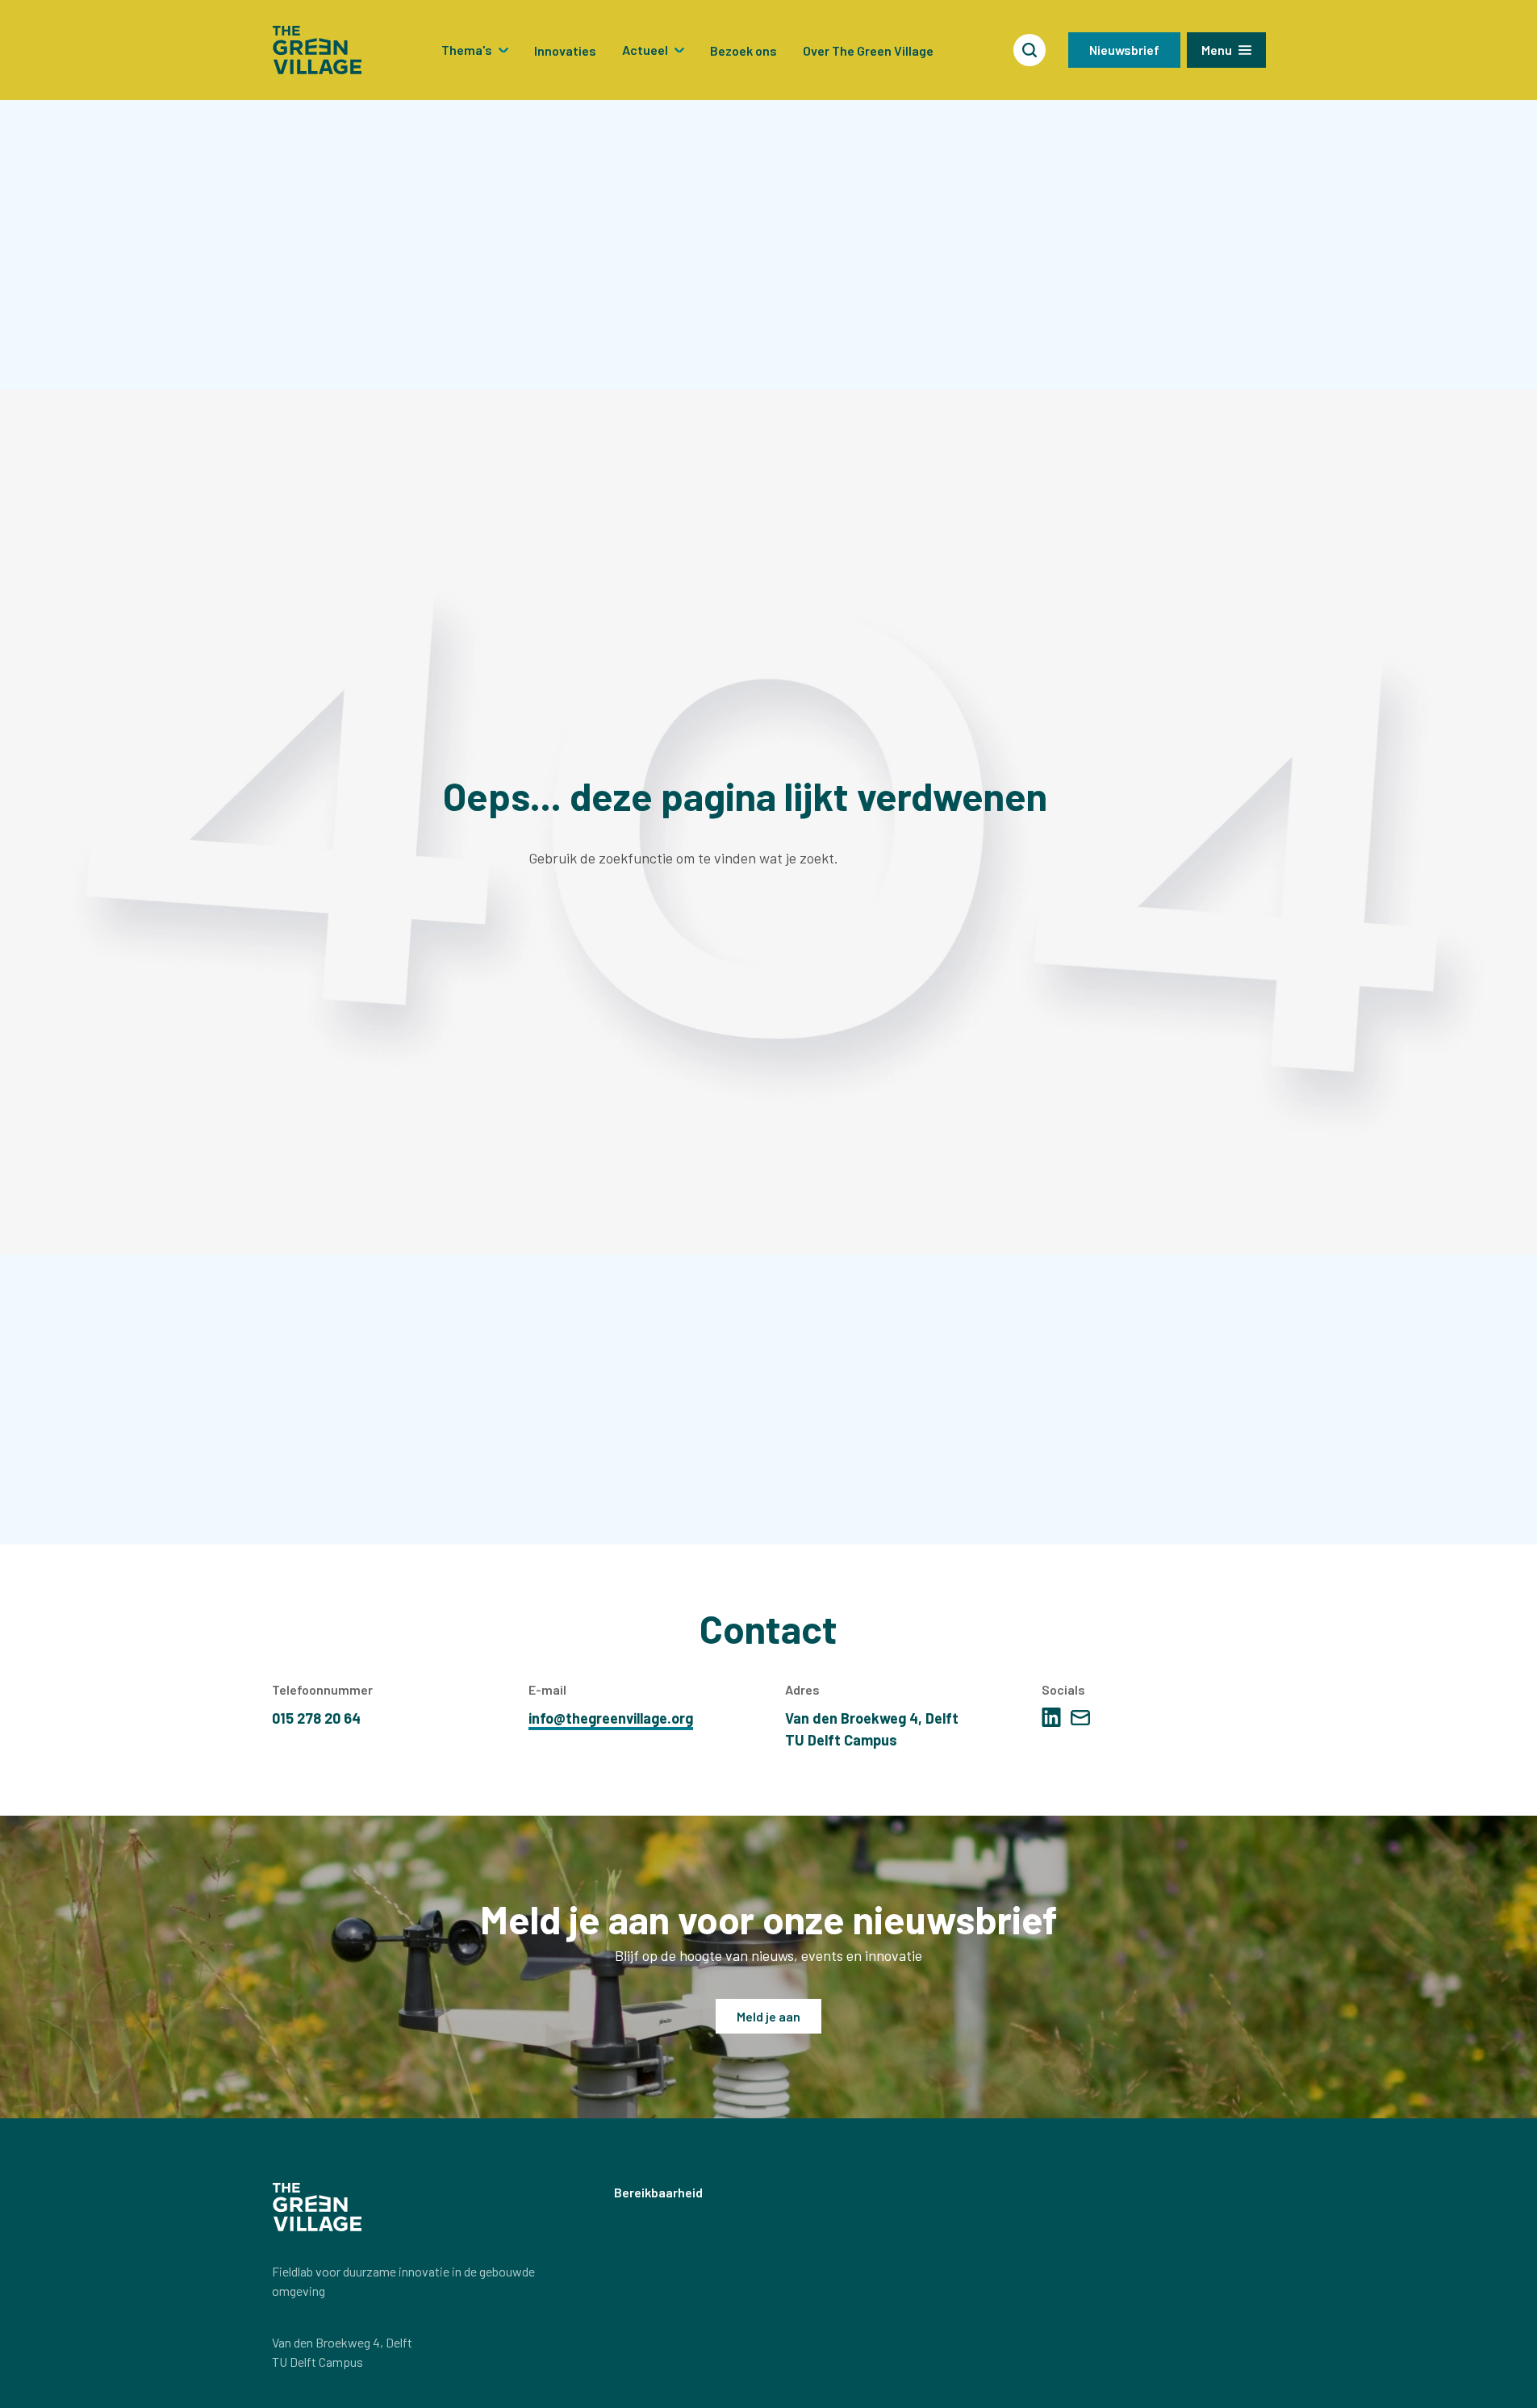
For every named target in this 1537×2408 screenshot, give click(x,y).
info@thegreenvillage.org (611, 1718)
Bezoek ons (743, 50)
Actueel (645, 50)
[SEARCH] (1030, 50)
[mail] (1080, 1718)
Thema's (467, 50)
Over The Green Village (868, 50)
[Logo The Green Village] (317, 50)
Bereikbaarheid (658, 2192)
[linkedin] (1051, 1717)
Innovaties (565, 50)
